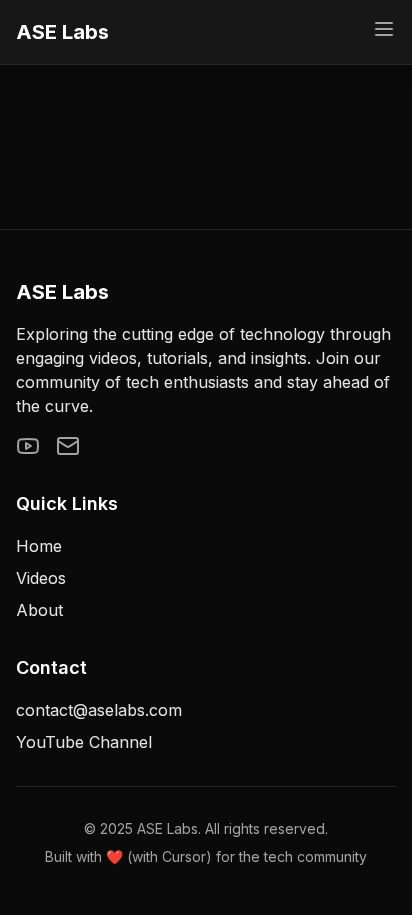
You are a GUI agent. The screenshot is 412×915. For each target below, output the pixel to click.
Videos (41, 578)
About (39, 610)
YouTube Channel (84, 742)
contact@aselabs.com (99, 710)
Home (39, 546)
